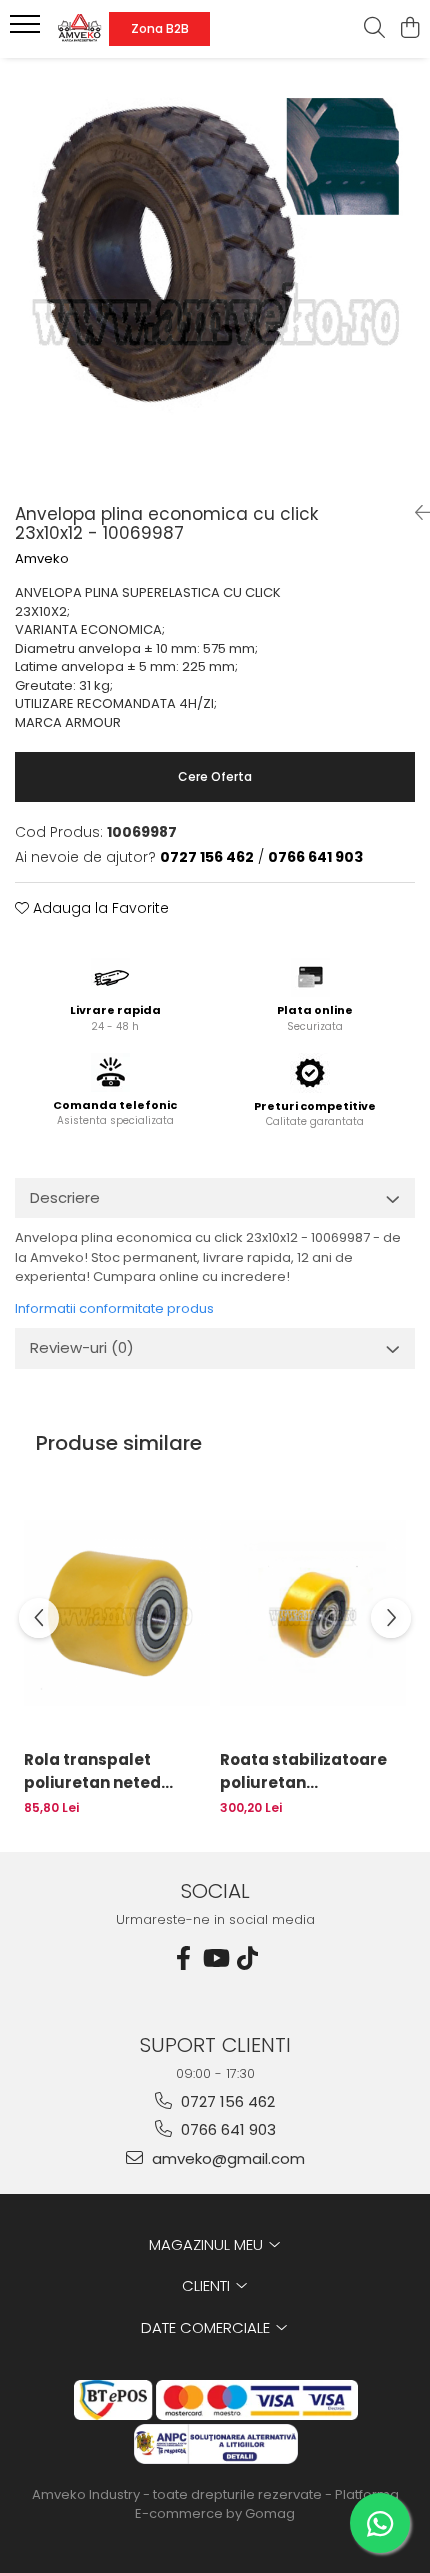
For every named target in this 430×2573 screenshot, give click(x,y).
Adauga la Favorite (99, 908)
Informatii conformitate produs (114, 1308)
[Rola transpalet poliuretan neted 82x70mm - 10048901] (117, 1612)
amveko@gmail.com (226, 2158)
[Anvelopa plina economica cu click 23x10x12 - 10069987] (215, 273)
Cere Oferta (215, 776)
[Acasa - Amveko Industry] (79, 29)
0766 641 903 (226, 2129)
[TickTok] (247, 1958)
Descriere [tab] (65, 1197)
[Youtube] (215, 1958)
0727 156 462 (226, 2101)
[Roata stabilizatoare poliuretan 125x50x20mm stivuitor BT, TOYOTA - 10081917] (313, 1612)
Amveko (42, 559)
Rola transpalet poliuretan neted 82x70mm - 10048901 (107, 1771)
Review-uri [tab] (82, 1347)
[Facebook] (183, 1958)
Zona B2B (160, 28)
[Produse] (27, 30)
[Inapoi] (415, 513)
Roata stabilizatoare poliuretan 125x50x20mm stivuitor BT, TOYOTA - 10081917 (312, 1771)
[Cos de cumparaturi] (409, 29)
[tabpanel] (215, 273)
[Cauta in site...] (374, 29)
